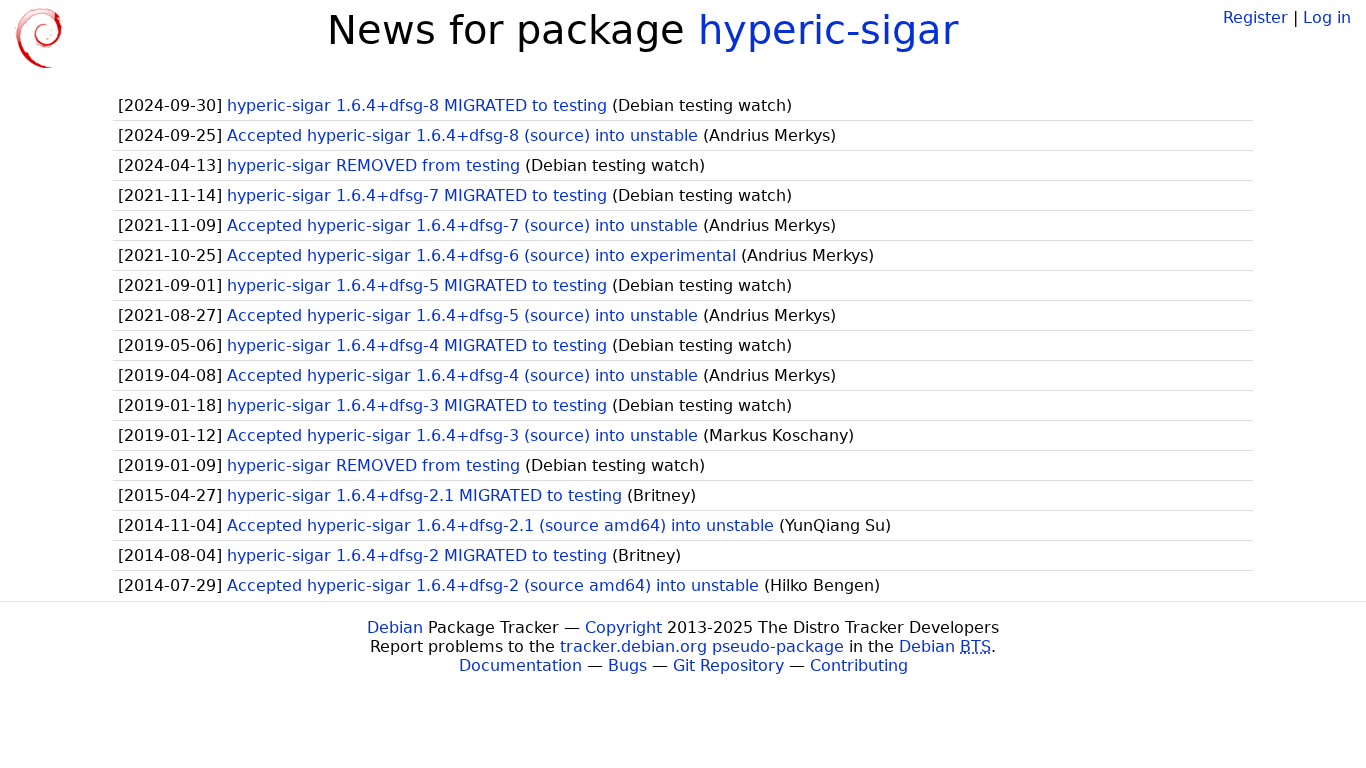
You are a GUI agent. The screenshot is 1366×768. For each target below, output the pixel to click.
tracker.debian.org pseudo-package (702, 646)
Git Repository (728, 665)
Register (1255, 17)
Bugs (627, 665)
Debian (395, 627)
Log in (1327, 17)
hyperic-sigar (828, 30)
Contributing (859, 665)
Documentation (520, 665)
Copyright (623, 627)
